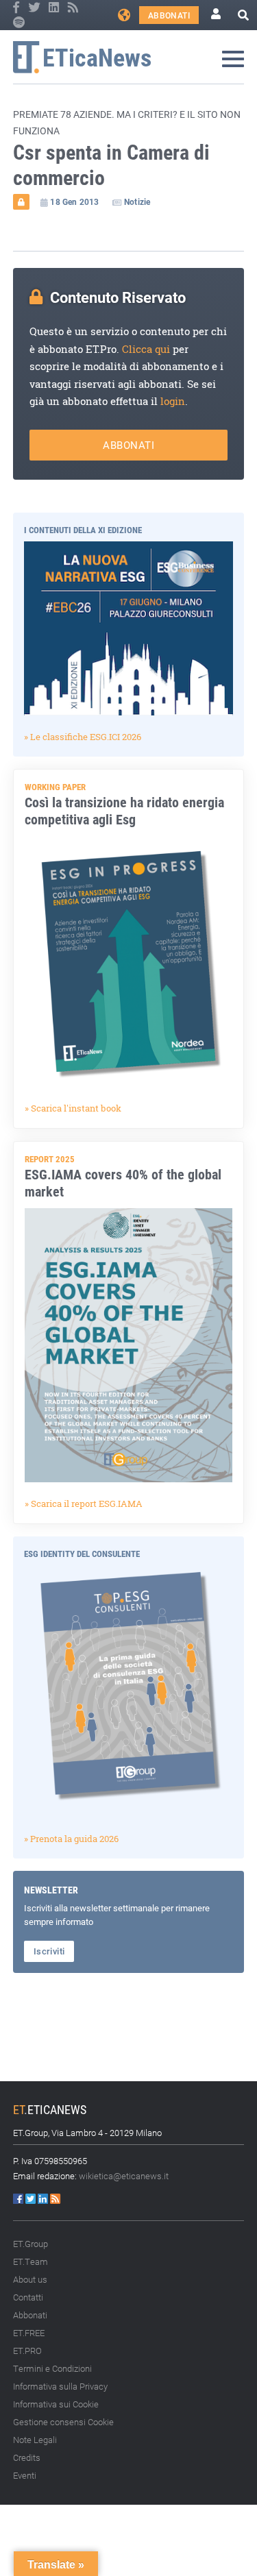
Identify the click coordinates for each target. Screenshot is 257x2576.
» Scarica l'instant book (73, 1108)
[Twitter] (35, 8)
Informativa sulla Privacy (60, 2386)
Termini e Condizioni (52, 2368)
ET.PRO (27, 2351)
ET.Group (30, 2244)
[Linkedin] (55, 8)
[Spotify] (19, 23)
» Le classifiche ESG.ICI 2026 (83, 737)
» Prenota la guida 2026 (71, 1839)
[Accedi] (216, 15)
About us (30, 2279)
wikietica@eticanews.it (124, 2176)
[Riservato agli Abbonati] (21, 201)
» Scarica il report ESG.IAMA (84, 1504)
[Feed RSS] (73, 8)
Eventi (25, 2475)
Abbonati (169, 15)
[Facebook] (17, 8)
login (173, 401)
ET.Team (30, 2261)
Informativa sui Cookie (56, 2404)
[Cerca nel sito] (243, 15)
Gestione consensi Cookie (63, 2422)
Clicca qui (146, 349)
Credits (27, 2457)
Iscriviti (49, 1951)
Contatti (28, 2297)
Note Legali (35, 2440)
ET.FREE (29, 2333)
